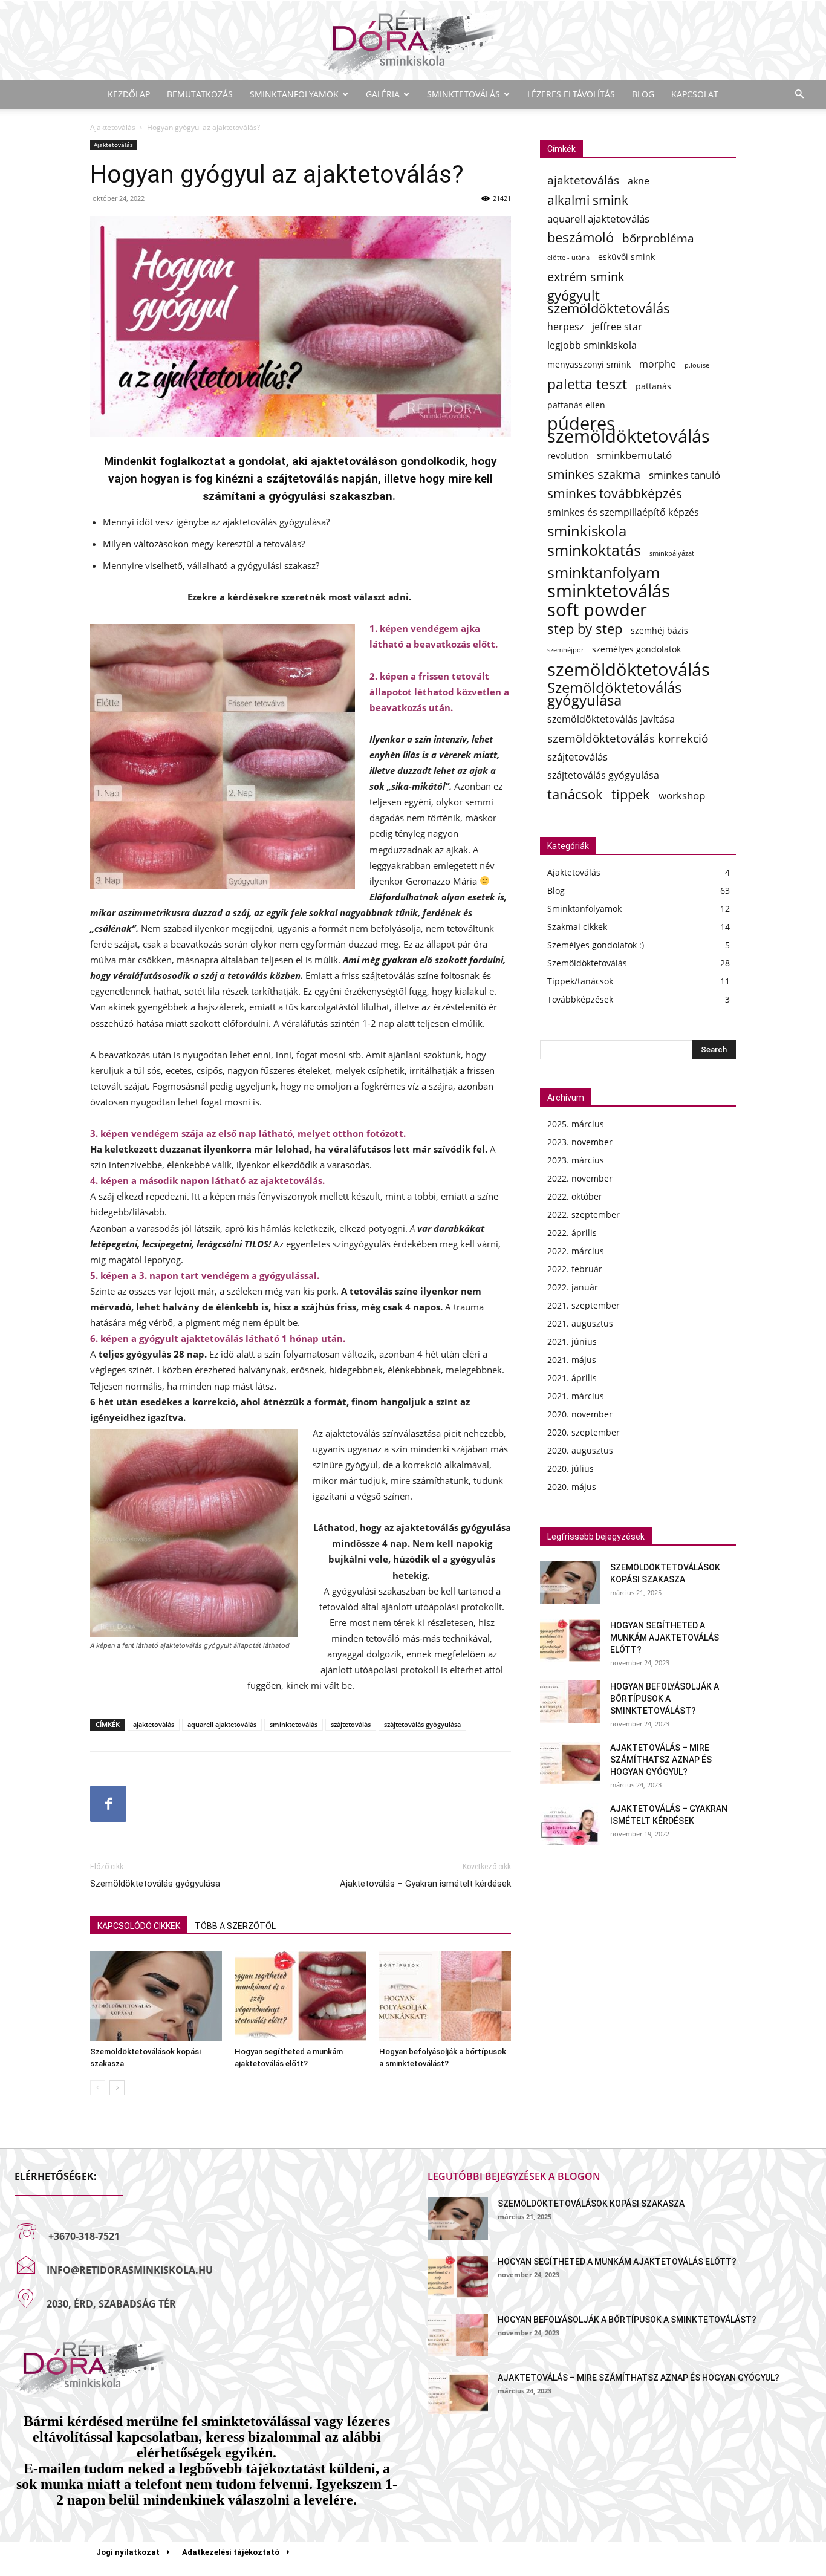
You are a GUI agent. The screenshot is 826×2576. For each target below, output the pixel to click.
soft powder (597, 610)
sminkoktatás (594, 550)
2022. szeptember (584, 1215)
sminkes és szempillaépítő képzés (623, 512)
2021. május (572, 1360)
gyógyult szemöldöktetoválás (609, 302)
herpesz (565, 327)
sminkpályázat (672, 553)
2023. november (580, 1142)
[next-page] (117, 2088)
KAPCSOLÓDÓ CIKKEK (139, 1926)
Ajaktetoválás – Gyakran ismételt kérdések (425, 1884)
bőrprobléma (658, 238)
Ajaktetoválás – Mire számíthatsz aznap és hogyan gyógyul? (661, 1760)
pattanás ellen (576, 405)
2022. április (572, 1233)
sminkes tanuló (685, 475)
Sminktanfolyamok (294, 94)
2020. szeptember (584, 1432)
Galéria (383, 94)
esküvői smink (626, 257)
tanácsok (575, 794)
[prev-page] (98, 2088)
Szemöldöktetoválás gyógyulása (155, 1884)
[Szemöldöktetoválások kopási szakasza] (156, 1996)
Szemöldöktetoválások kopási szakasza (591, 2204)
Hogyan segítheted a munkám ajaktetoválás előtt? (665, 1638)
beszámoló (580, 237)
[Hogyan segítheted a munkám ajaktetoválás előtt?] (301, 1996)
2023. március (576, 1160)
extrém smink (586, 277)
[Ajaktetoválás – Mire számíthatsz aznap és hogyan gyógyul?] (570, 1763)
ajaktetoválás (154, 1724)
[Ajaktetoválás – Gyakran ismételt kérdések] (570, 1824)
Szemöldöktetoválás (587, 963)
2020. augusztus (580, 1450)
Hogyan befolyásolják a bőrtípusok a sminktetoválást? (665, 1699)
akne (639, 181)
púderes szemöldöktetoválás (629, 430)
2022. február (575, 1269)
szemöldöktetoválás (629, 669)
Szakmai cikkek (577, 927)
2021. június (572, 1342)
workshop (682, 795)
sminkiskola (587, 531)
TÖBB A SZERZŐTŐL (235, 1926)
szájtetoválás (351, 1724)
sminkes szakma (594, 474)
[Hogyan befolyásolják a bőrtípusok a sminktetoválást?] (445, 1996)
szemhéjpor (565, 650)
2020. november (580, 1414)
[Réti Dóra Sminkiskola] (413, 41)
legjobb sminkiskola (592, 346)
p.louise (697, 365)
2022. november (580, 1178)
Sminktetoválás (463, 94)
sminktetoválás (294, 1724)
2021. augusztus (580, 1323)
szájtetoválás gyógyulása (422, 1724)
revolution (568, 456)
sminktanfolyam (603, 572)
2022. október (575, 1196)
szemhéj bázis (659, 630)
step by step (585, 629)
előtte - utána (568, 258)
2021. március (576, 1396)
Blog (643, 94)
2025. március (576, 1124)
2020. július (571, 1469)
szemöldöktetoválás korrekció (628, 738)
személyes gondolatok (636, 649)
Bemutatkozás (200, 94)
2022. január (573, 1287)
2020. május (572, 1487)
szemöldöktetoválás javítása (611, 719)
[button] (799, 95)
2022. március (576, 1251)
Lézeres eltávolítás (571, 94)
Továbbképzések (580, 999)
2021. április (572, 1378)
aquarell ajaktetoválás (222, 1724)
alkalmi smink (588, 200)
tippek (631, 794)
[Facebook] (108, 1804)
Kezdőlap (129, 94)
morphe (658, 364)
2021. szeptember (584, 1305)
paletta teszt (587, 384)
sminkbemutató (634, 455)
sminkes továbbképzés (615, 494)
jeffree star (617, 327)
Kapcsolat (695, 94)
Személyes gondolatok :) (596, 945)
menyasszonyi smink (589, 364)
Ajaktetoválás (113, 127)
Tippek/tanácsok (580, 981)
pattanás (653, 386)
